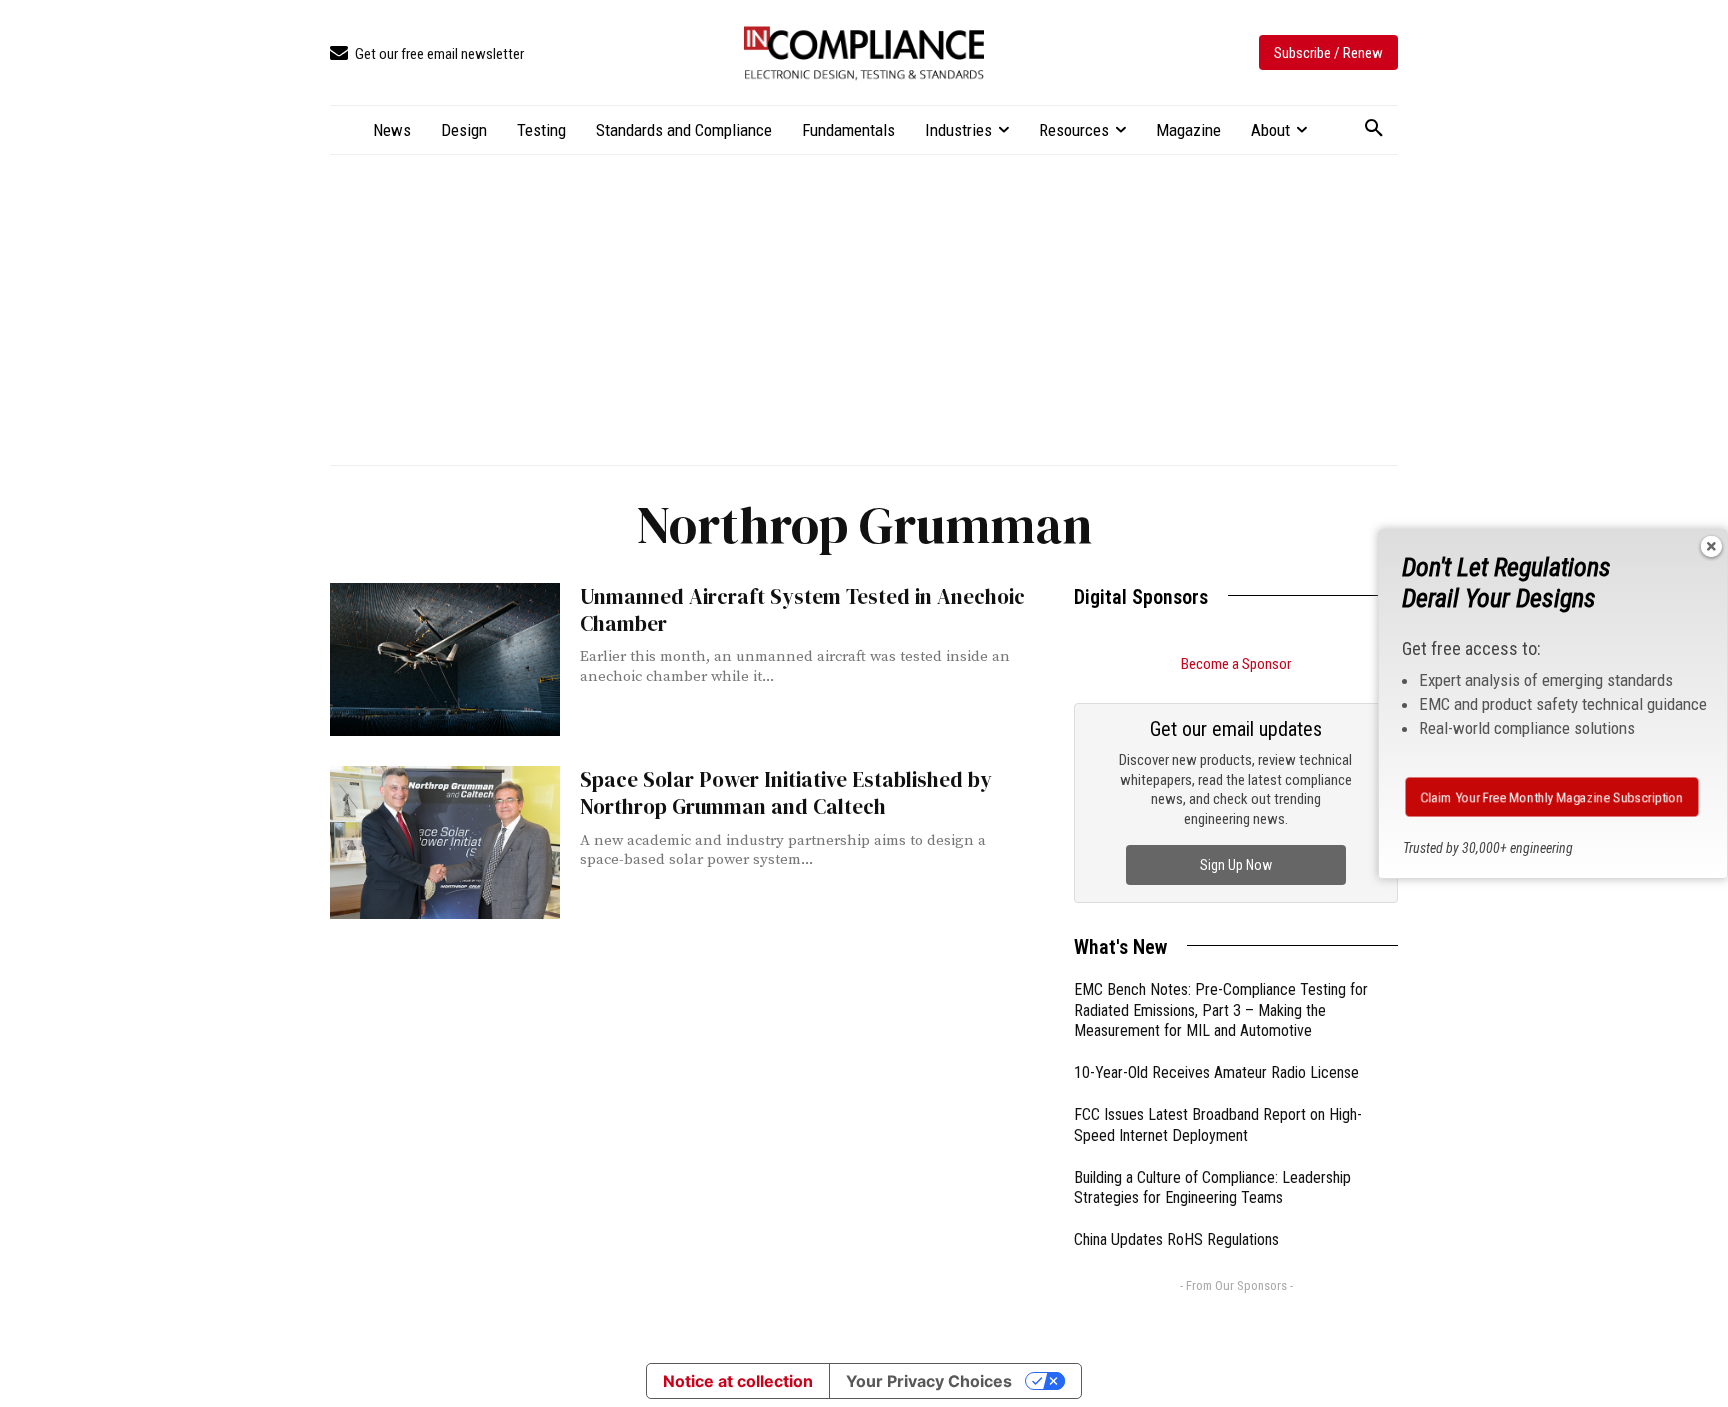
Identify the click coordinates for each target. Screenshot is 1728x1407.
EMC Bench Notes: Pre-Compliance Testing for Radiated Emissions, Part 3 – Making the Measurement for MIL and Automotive (1221, 1010)
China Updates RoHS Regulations (1176, 1239)
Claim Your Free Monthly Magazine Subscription (1552, 797)
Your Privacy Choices (929, 1381)
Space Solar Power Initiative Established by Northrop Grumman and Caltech (786, 793)
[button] (1374, 129)
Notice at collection (738, 1381)
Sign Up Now (1236, 865)
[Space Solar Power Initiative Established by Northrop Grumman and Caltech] (445, 842)
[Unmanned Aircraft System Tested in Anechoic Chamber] (445, 659)
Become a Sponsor (1236, 664)
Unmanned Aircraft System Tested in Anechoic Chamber (802, 610)
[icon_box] (427, 54)
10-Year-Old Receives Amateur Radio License (1216, 1072)
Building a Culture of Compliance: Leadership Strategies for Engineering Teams (1212, 1188)
